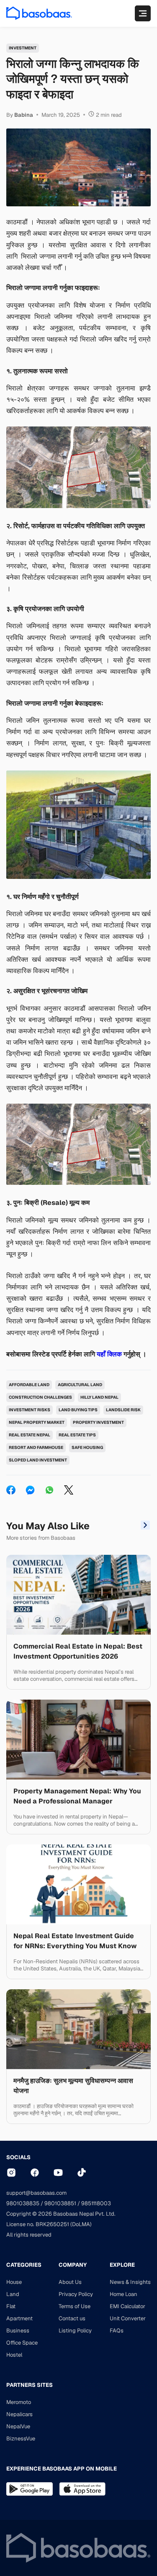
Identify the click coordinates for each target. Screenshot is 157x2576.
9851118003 (96, 2203)
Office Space (22, 2343)
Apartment (19, 2318)
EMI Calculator (127, 2306)
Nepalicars (19, 2414)
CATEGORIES (24, 2265)
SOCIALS (18, 2157)
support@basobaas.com (36, 2193)
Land (13, 2294)
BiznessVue (21, 2439)
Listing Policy (75, 2331)
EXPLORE (122, 2265)
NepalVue (18, 2426)
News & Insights (130, 2282)
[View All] (145, 1526)
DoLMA (81, 2224)
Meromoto (19, 2402)
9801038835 (23, 2203)
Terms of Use (75, 2306)
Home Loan (124, 2294)
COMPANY (73, 2265)
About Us (70, 2282)
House (14, 2282)
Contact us (72, 2318)
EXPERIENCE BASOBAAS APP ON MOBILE (62, 2469)
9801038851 (60, 2203)
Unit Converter (128, 2318)
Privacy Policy (76, 2294)
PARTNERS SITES (30, 2385)
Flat (11, 2306)
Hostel (14, 2355)
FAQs (117, 2331)
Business (18, 2331)
